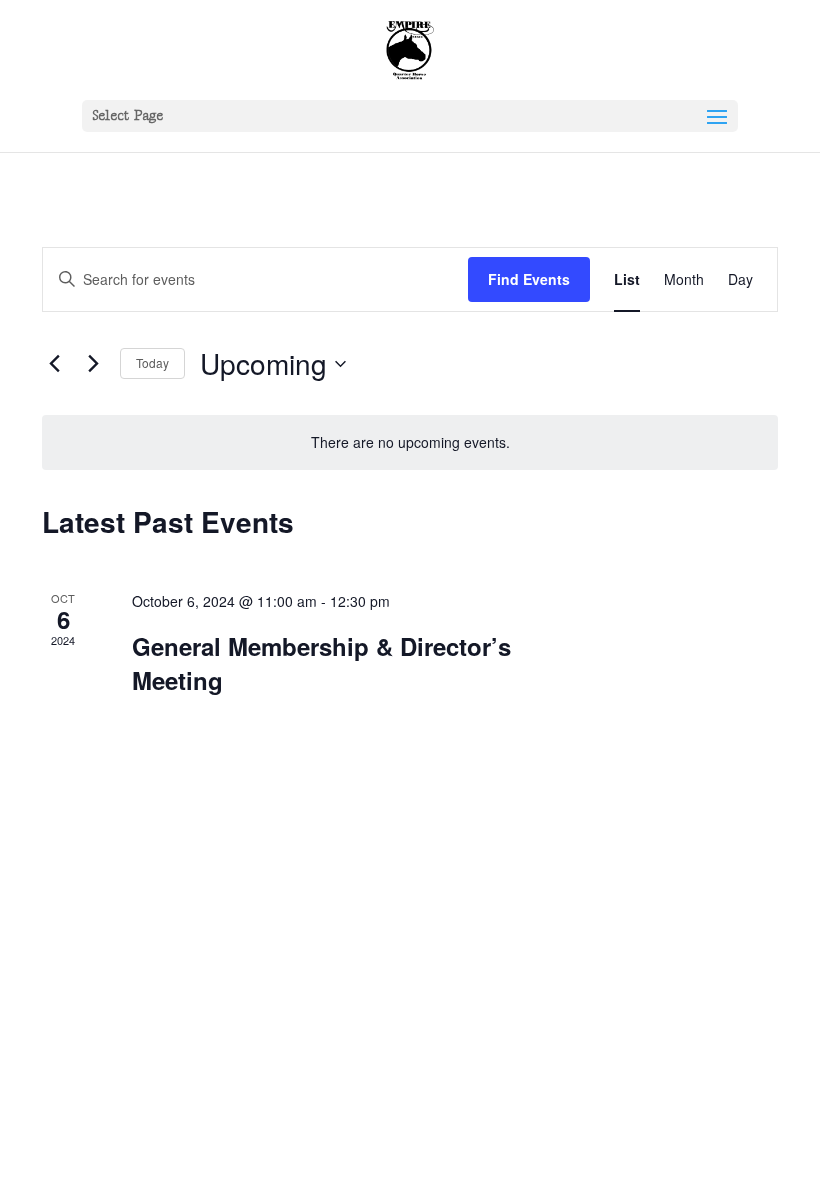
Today (152, 362)
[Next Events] (93, 364)
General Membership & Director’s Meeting (321, 663)
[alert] (410, 442)
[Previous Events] (54, 364)
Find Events (529, 279)
